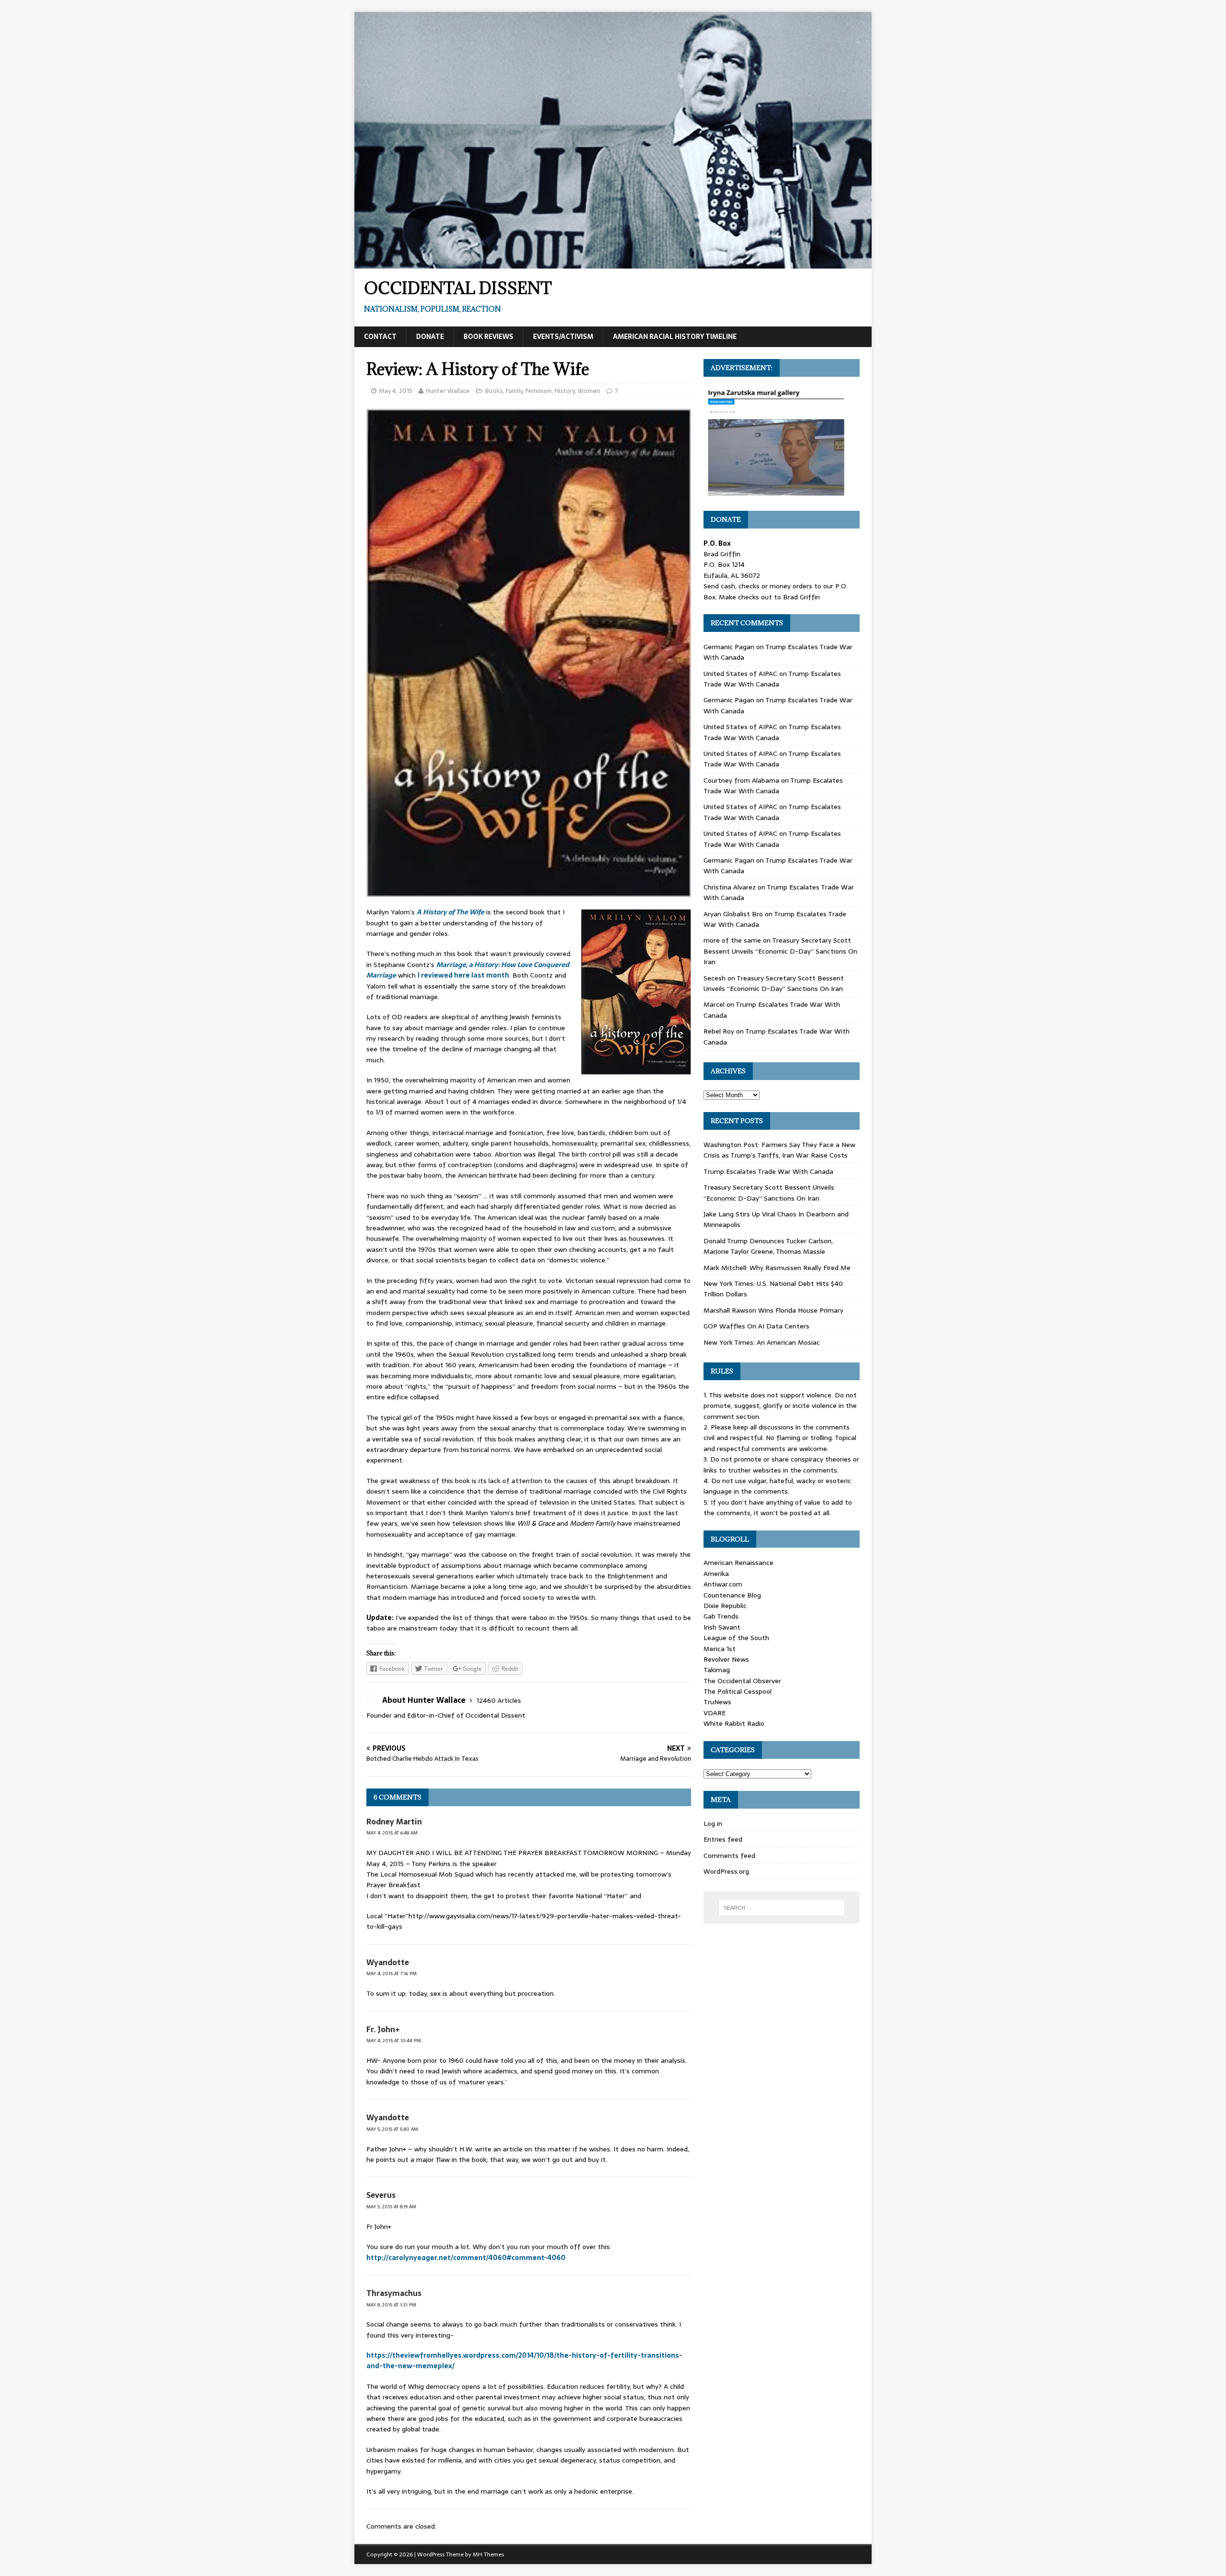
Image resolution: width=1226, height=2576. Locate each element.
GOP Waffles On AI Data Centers (756, 1326)
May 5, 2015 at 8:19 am (391, 2207)
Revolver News (726, 1659)
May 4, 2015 (396, 391)
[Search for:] (782, 1908)
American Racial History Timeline (675, 337)
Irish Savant (722, 1627)
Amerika (716, 1574)
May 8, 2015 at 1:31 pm (391, 2305)
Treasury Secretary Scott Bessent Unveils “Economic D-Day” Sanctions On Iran (780, 951)
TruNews (717, 1702)
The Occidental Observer (742, 1681)
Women (589, 391)
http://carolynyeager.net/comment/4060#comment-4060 (466, 2258)
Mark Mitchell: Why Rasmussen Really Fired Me (777, 1268)
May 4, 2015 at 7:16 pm (392, 1974)
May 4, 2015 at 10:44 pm (394, 2041)
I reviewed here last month (463, 975)
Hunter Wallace (448, 391)
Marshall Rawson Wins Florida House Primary (773, 1310)
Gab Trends (721, 1616)
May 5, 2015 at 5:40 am (392, 2129)
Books (494, 391)
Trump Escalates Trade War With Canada (772, 679)
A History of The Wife (450, 912)
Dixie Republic (725, 1606)
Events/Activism (563, 337)
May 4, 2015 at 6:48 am (392, 1833)
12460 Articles (499, 1700)
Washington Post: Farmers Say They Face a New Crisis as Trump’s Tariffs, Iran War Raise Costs (779, 1150)
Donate (430, 337)
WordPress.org (726, 1871)
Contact (380, 337)
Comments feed (729, 1856)
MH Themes (488, 2554)
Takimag (717, 1670)
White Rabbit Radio (734, 1723)
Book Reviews (488, 337)
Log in (713, 1823)
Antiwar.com (723, 1584)
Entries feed (723, 1839)
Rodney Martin (394, 1822)
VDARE (715, 1713)
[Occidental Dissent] (613, 263)
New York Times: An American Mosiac (762, 1342)
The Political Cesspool (738, 1691)
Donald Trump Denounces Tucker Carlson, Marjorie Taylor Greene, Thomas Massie (768, 1246)
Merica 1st (720, 1649)
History (565, 391)
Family (514, 391)
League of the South (736, 1638)
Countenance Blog (732, 1595)
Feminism (539, 391)
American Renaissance (738, 1563)
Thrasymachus (394, 2293)
